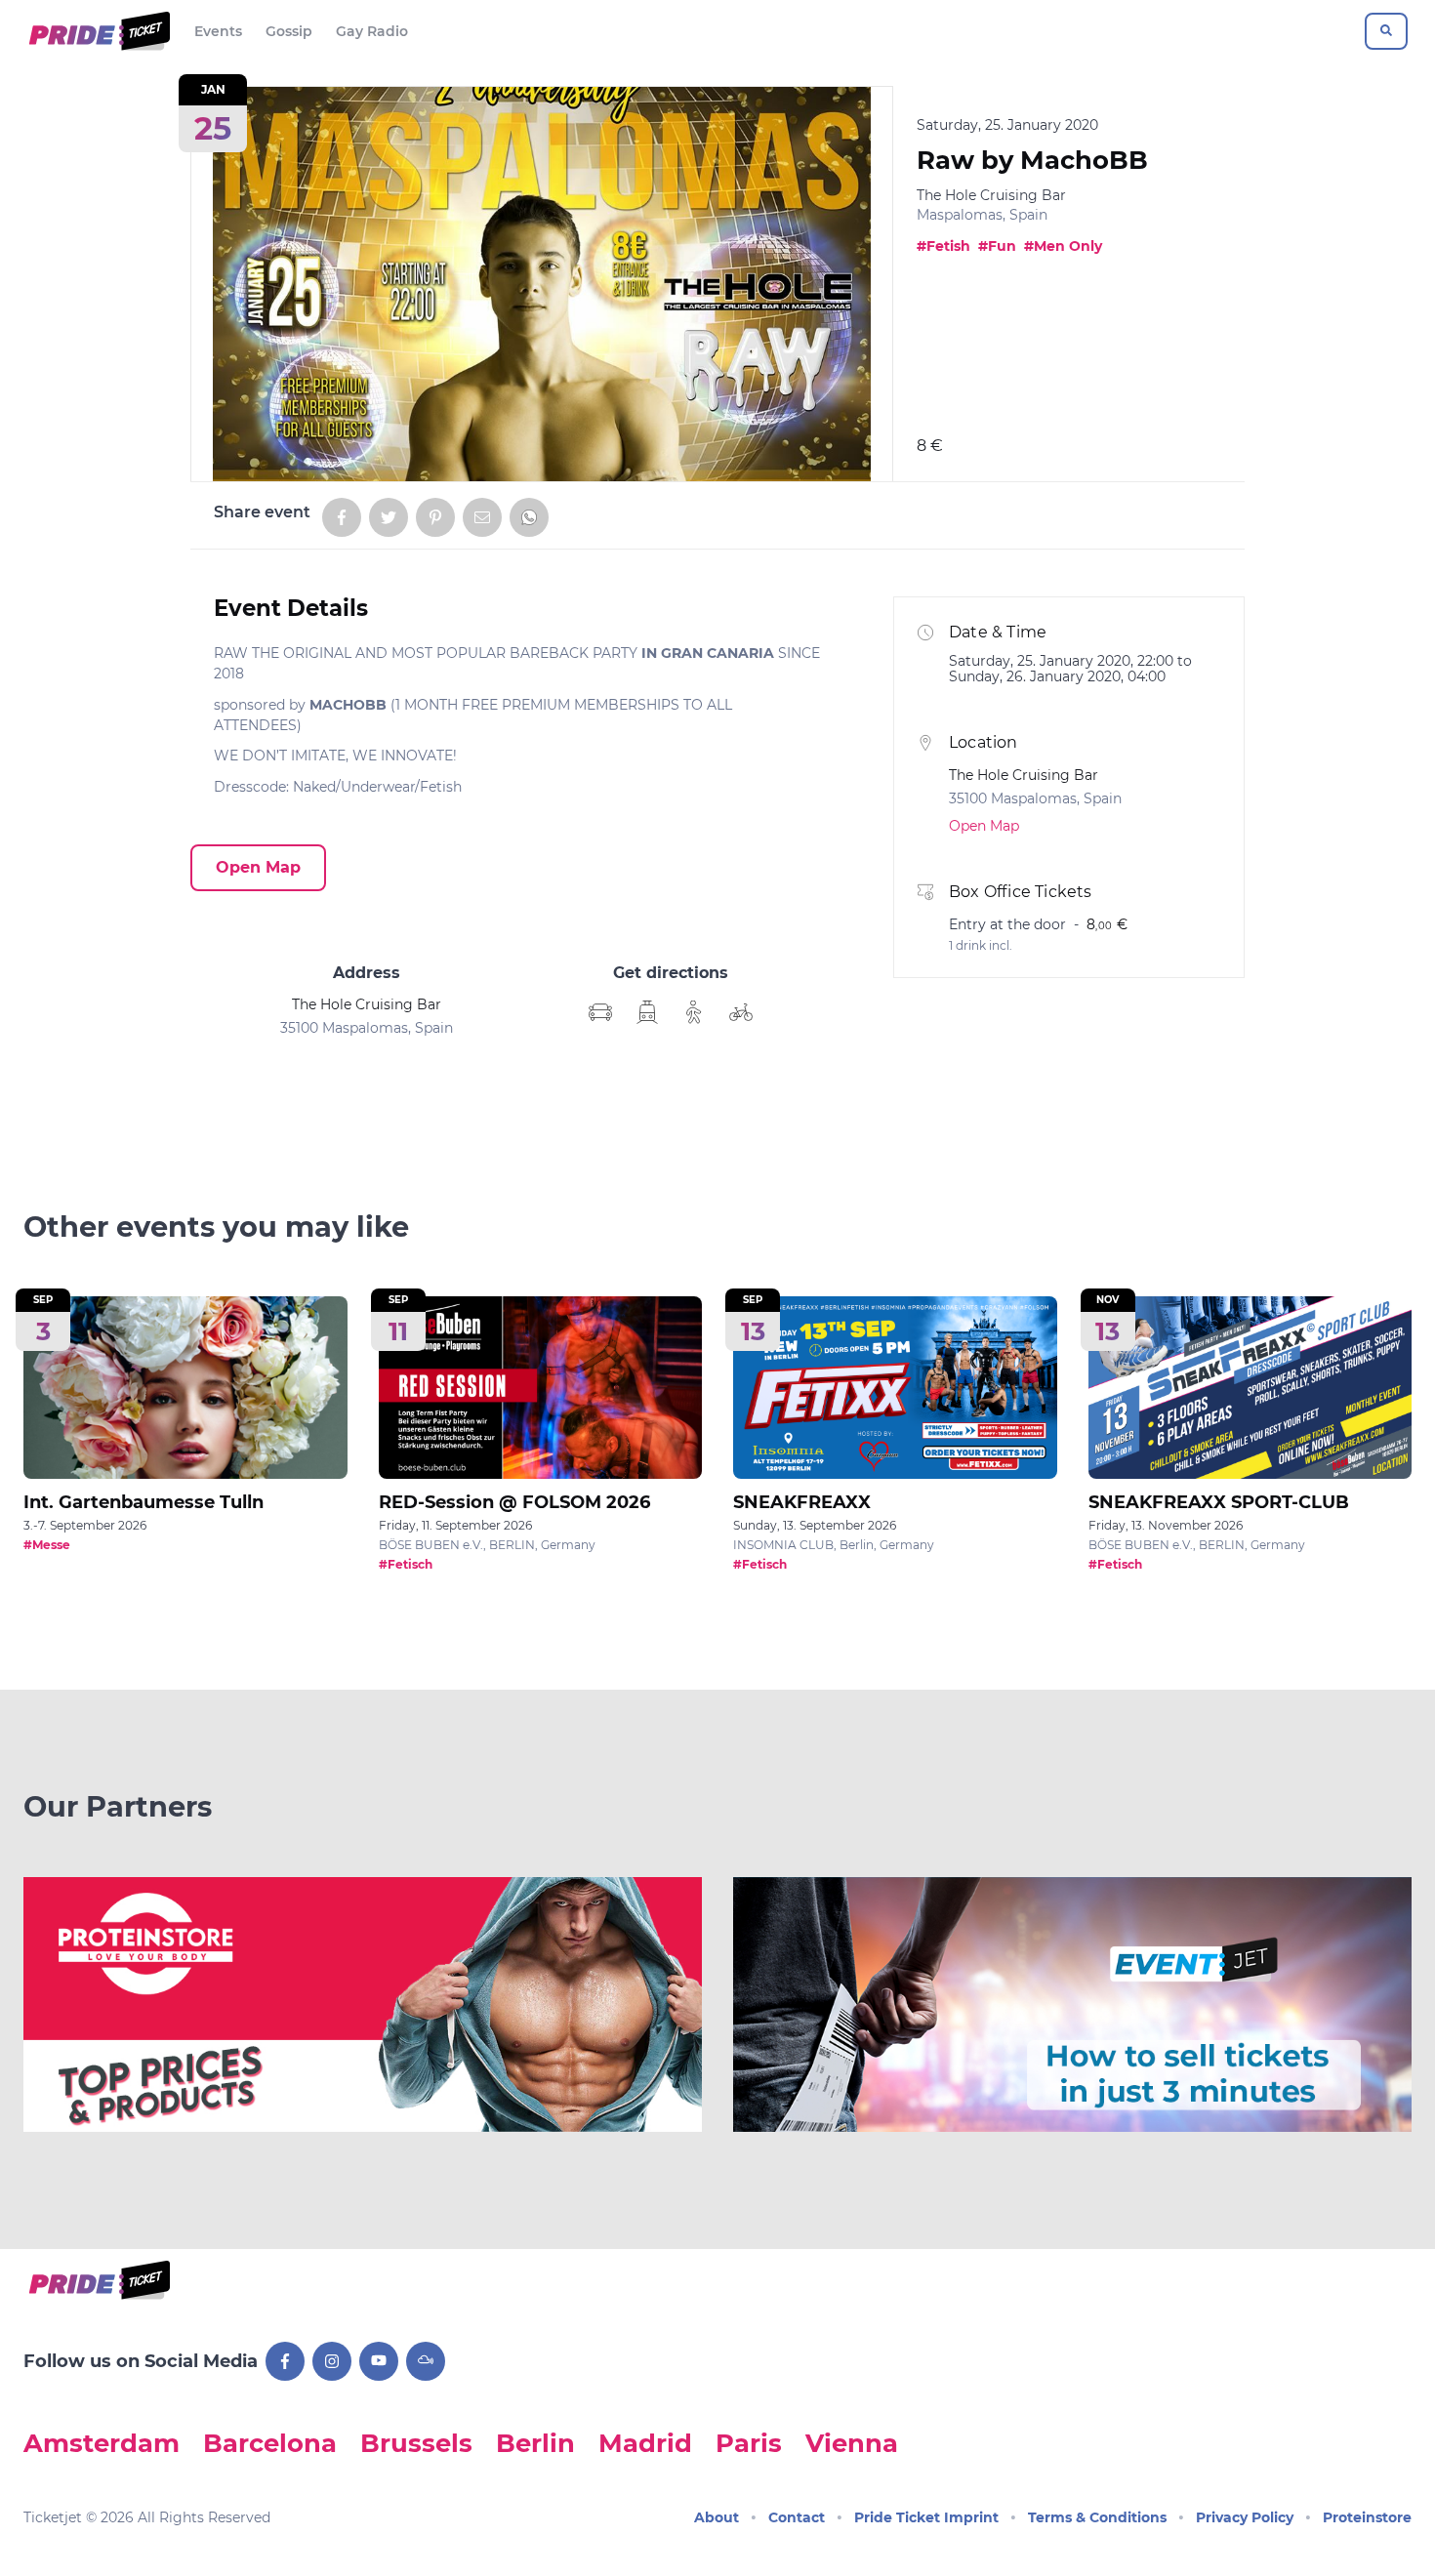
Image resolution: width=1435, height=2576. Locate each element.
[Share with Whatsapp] (529, 517)
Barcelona (270, 2443)
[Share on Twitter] (389, 517)
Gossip (289, 31)
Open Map (258, 867)
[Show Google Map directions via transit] (647, 1012)
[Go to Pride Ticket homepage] (97, 31)
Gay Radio (372, 31)
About (717, 2517)
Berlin (535, 2443)
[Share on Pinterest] (435, 517)
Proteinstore (1367, 2517)
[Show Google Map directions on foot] (694, 1012)
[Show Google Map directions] (600, 1012)
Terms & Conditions (1097, 2517)
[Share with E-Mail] (482, 517)
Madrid (645, 2443)
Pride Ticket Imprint (926, 2517)
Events (218, 31)
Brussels (416, 2443)
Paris (749, 2443)
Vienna (852, 2443)
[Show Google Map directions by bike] (741, 1012)
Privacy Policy (1245, 2517)
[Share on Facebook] (342, 517)
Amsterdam (102, 2443)
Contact (797, 2517)
